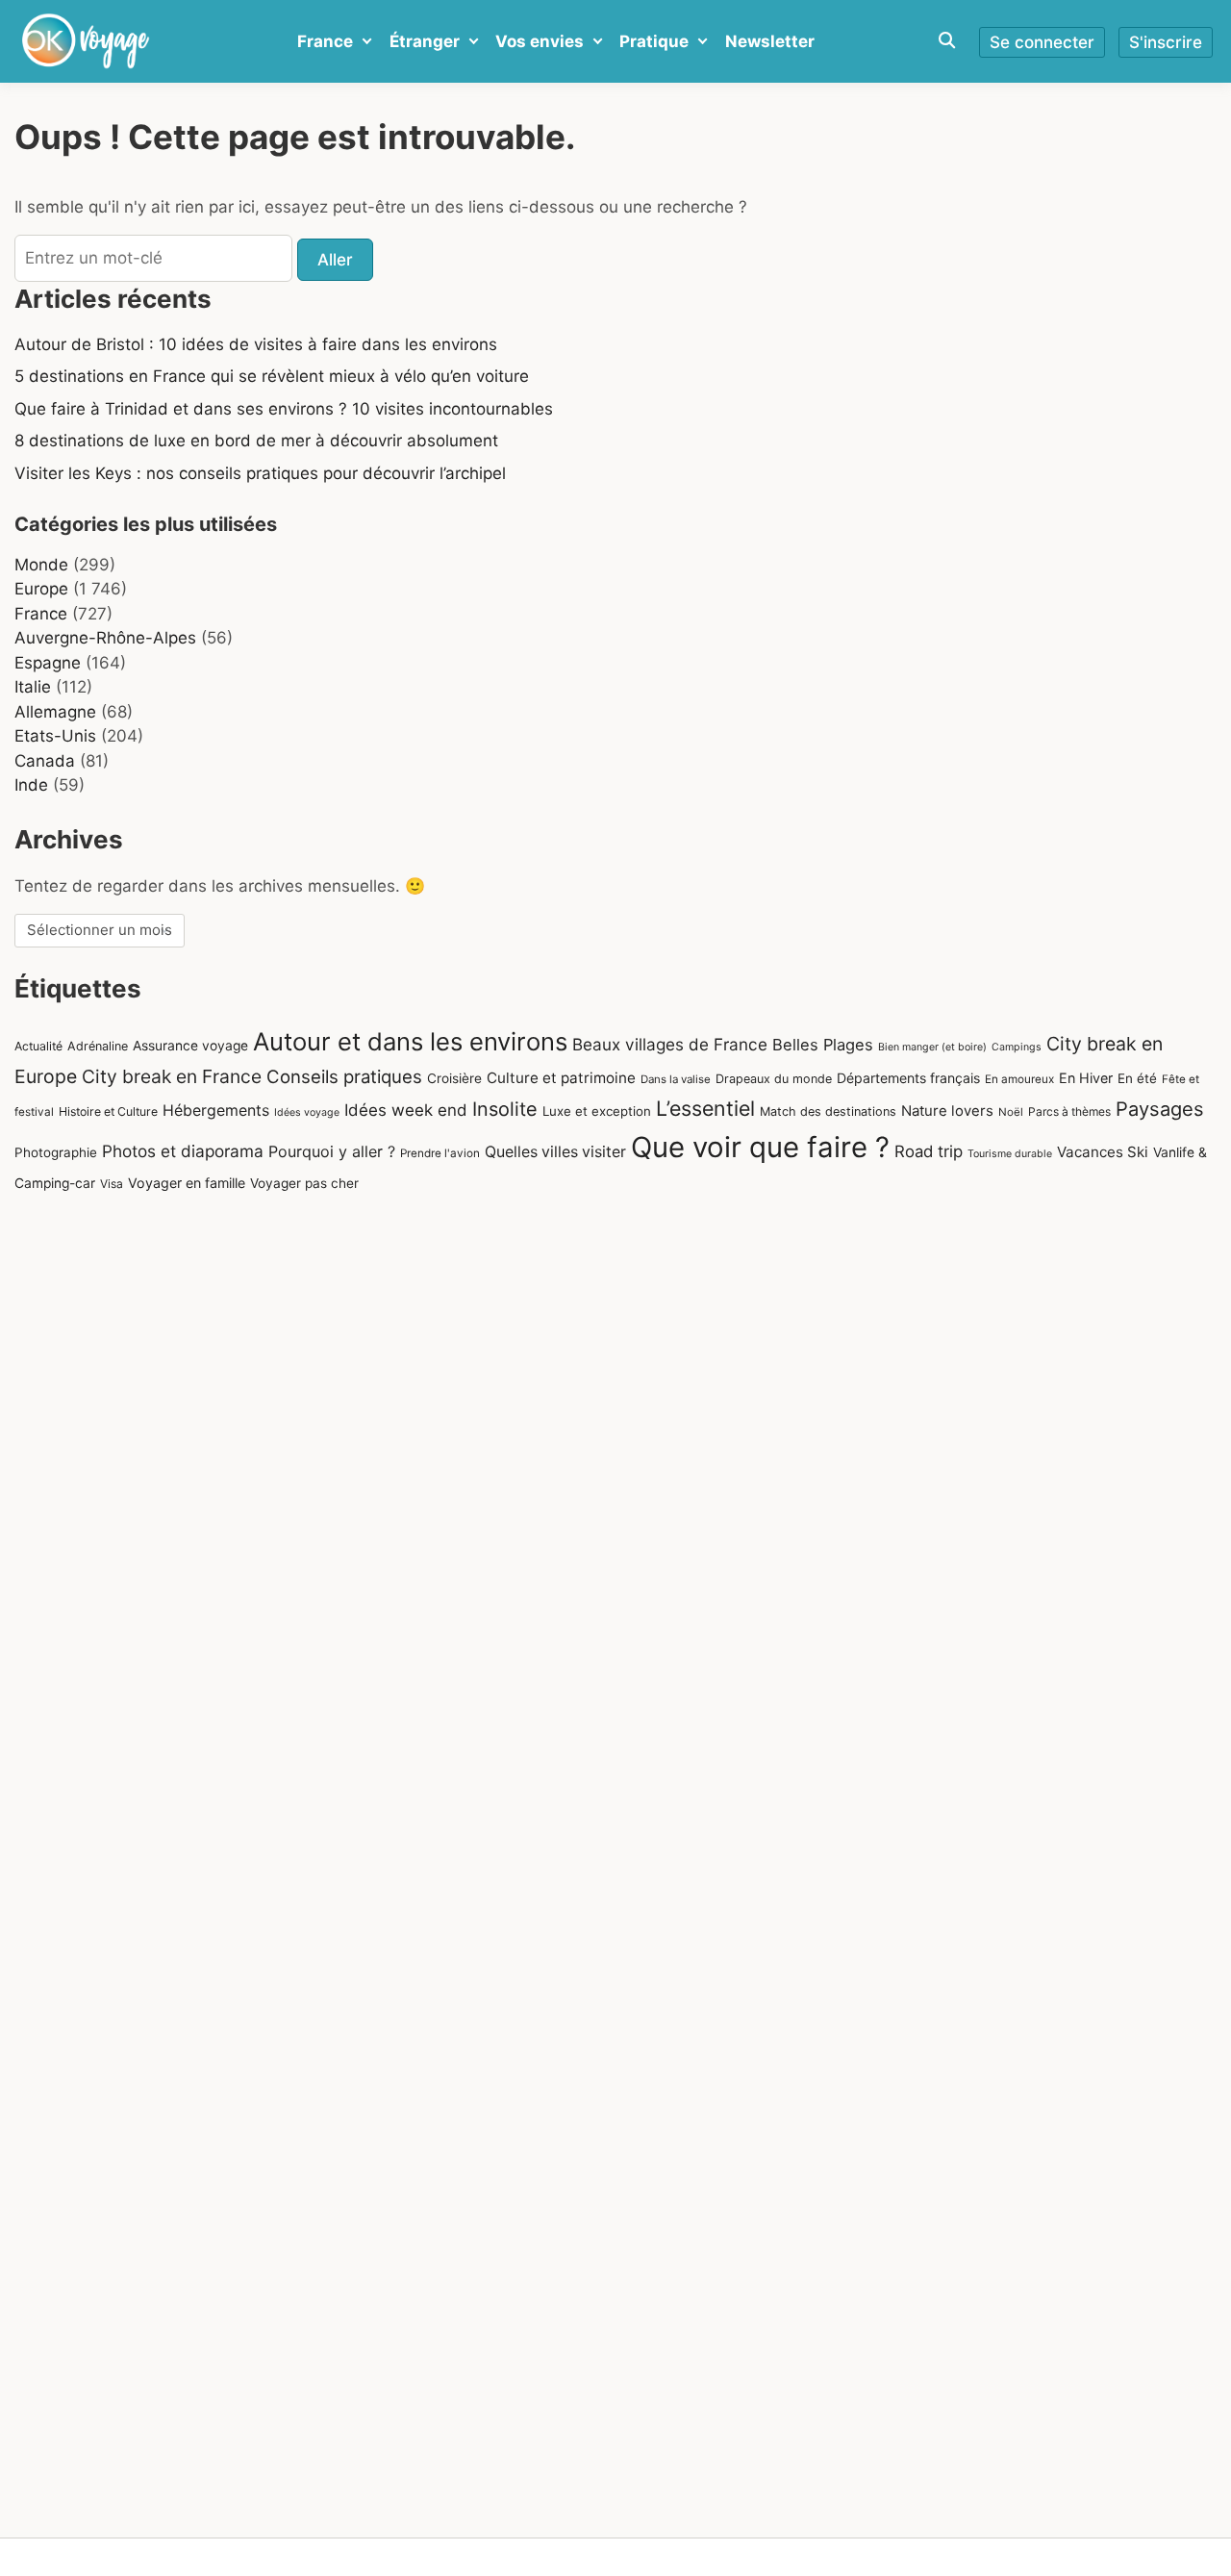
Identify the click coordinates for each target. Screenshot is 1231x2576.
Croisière (454, 1078)
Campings (1017, 1047)
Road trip (929, 1151)
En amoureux (1019, 1079)
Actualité (38, 1046)
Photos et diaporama (183, 1151)
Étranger (425, 41)
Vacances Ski (1103, 1152)
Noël (1011, 1112)
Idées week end (406, 1110)
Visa (112, 1184)
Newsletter (770, 41)
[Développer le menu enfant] (367, 41)
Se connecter (1042, 42)
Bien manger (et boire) (932, 1047)
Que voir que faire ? (760, 1147)
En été (1137, 1078)
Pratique (654, 41)
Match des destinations (828, 1111)
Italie (33, 687)
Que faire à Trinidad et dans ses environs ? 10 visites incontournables (284, 409)
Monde (41, 565)
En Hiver (1086, 1078)
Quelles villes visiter (555, 1152)
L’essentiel (705, 1108)
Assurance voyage (190, 1046)
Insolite (505, 1109)
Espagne (48, 663)
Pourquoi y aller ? (332, 1151)
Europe (41, 589)
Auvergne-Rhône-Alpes (105, 638)
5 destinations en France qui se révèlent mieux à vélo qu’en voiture (272, 376)
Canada (45, 761)
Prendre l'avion (440, 1153)
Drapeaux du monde (774, 1079)
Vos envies (540, 41)
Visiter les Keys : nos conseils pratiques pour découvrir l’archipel (260, 473)
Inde (31, 785)
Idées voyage (307, 1112)
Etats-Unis (55, 736)
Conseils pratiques (344, 1076)
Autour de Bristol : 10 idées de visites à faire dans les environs (256, 344)
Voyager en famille (187, 1183)
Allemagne (55, 712)
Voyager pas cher (304, 1183)
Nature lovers (947, 1111)
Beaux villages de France (670, 1044)
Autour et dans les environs (410, 1041)
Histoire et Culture (108, 1111)
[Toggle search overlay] (947, 41)
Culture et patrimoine (561, 1078)
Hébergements (216, 1111)
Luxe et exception (597, 1111)
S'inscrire (1166, 42)
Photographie (56, 1152)
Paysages (1160, 1109)
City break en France (172, 1076)
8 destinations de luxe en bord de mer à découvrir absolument (256, 441)
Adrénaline (98, 1046)
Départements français (908, 1078)
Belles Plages (823, 1045)
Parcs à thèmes (1069, 1111)
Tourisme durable (1010, 1154)
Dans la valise (676, 1079)
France (325, 41)
